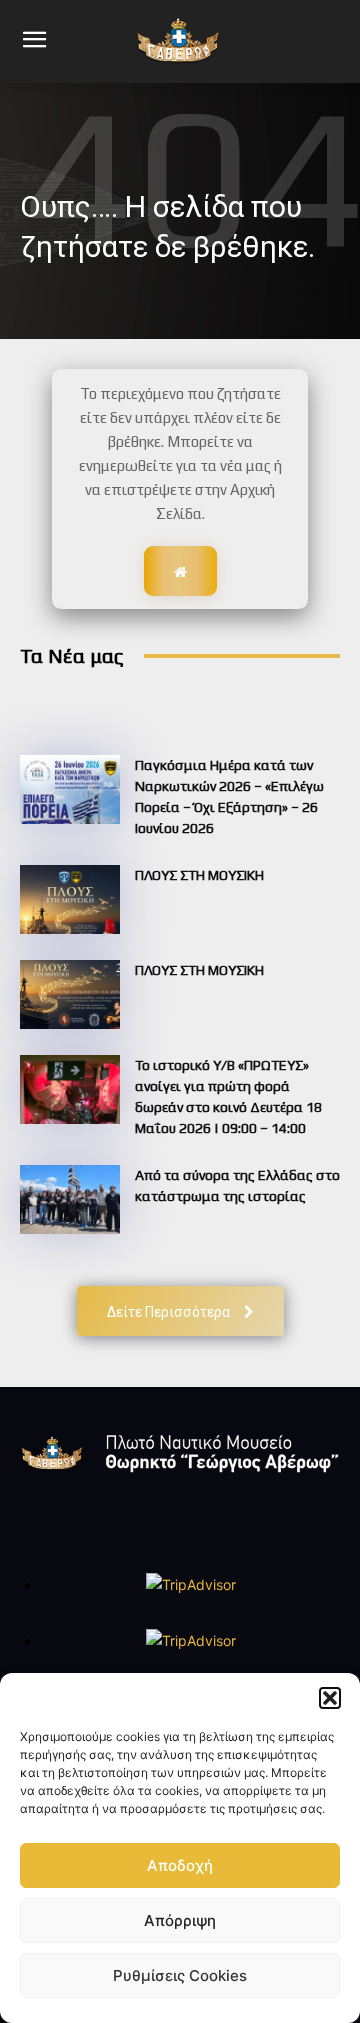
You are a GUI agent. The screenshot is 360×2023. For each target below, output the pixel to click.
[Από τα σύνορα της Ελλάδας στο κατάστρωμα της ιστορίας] (70, 1199)
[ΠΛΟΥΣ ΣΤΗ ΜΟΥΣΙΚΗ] (70, 899)
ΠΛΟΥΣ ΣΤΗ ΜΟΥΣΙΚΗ (199, 875)
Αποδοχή (180, 1865)
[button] (330, 1698)
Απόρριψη (180, 1920)
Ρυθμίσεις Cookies (180, 1975)
